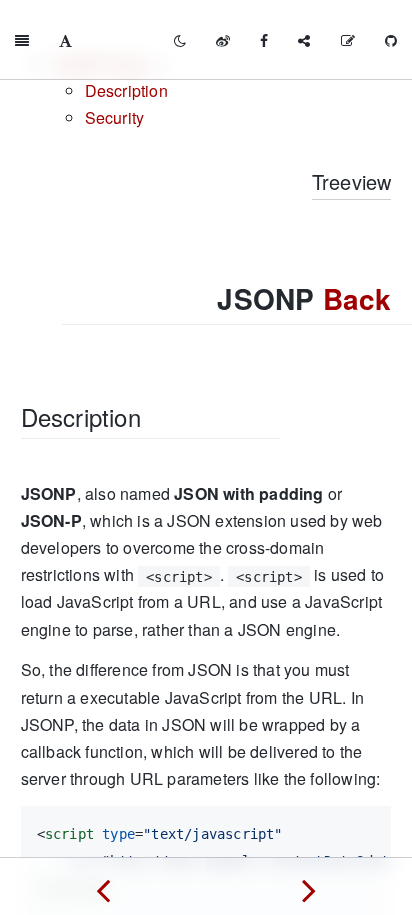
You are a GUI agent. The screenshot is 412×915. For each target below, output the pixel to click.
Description (126, 90)
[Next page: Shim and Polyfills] (309, 886)
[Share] (304, 40)
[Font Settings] (65, 40)
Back (357, 298)
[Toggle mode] (180, 40)
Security (115, 117)
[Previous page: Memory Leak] (103, 886)
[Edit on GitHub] (348, 40)
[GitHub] (391, 40)
